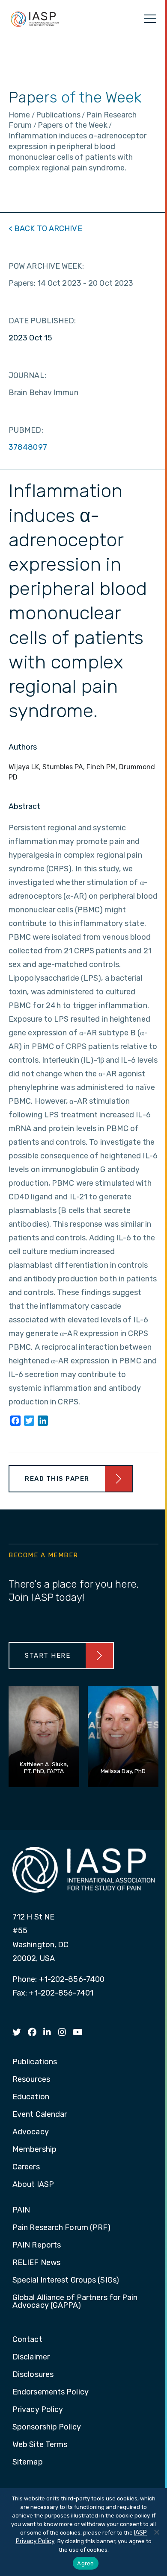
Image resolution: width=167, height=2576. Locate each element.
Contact (27, 2340)
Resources (31, 2080)
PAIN (21, 2210)
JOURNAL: (27, 375)
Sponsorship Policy (47, 2427)
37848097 (28, 447)
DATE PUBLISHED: (42, 321)
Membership (34, 2150)
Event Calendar (40, 2115)
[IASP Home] (35, 19)
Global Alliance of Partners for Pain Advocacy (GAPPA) (75, 2302)
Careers (26, 2167)
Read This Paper (57, 1479)
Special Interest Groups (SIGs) (66, 2280)
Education (31, 2097)
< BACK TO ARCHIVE (45, 229)
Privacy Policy (38, 2410)
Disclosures (33, 2375)
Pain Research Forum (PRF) (62, 2228)
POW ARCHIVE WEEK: (46, 266)
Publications (35, 2062)
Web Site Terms (40, 2445)
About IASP (33, 2185)
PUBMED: (26, 430)
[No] (156, 2532)
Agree (85, 2563)
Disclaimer (31, 2357)
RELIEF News (36, 2263)
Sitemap (28, 2462)
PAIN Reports (37, 2245)
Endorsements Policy (51, 2392)
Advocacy (31, 2132)
